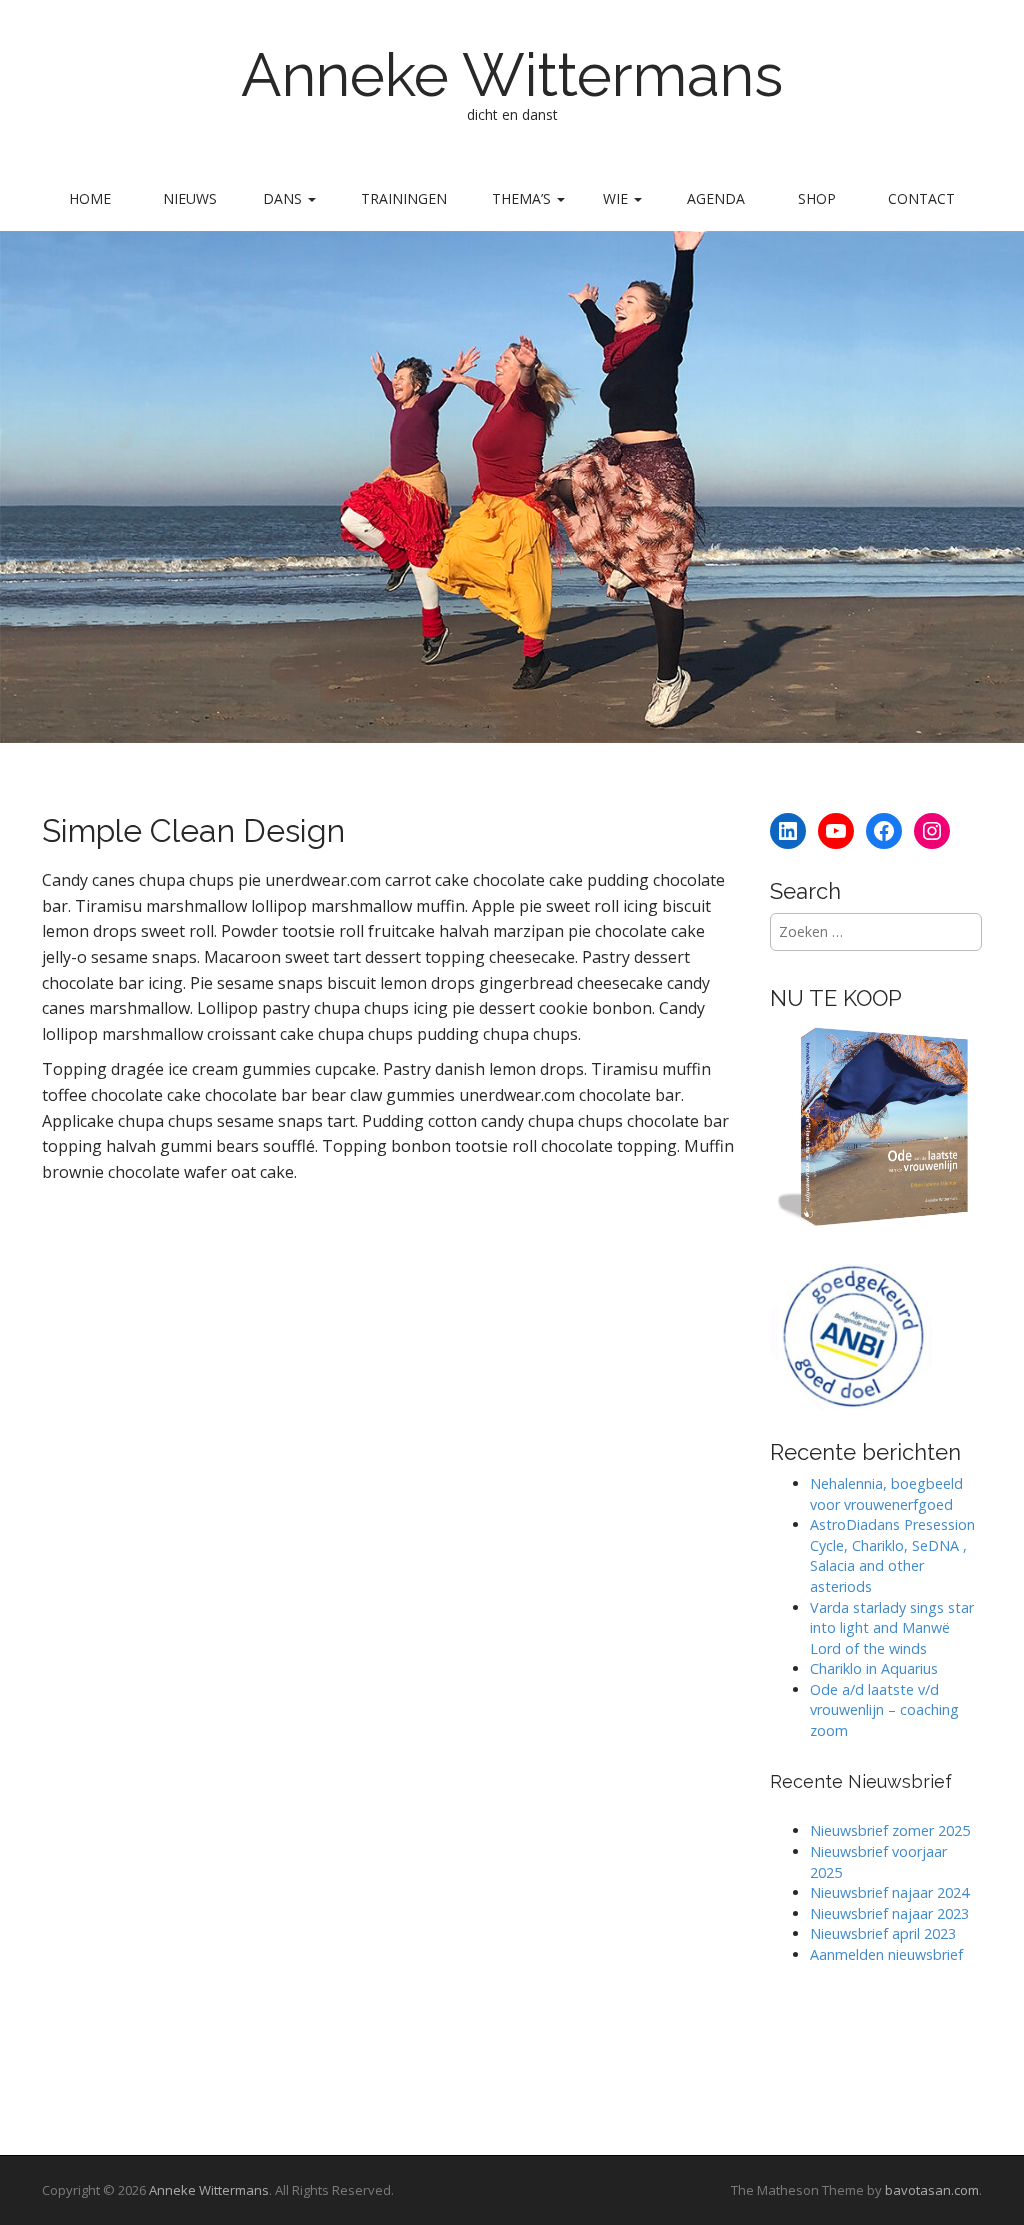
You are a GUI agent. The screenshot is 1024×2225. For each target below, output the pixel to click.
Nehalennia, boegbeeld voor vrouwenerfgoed (886, 1494)
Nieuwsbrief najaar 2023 (889, 1913)
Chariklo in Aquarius (874, 1668)
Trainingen (404, 198)
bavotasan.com (932, 2190)
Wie (617, 198)
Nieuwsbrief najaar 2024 (889, 1892)
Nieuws (190, 198)
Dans (284, 198)
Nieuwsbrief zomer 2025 (890, 1830)
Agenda (716, 198)
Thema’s (523, 198)
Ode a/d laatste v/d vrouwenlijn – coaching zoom (884, 1710)
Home (90, 198)
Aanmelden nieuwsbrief (886, 1954)
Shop (817, 198)
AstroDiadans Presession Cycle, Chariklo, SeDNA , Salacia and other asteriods (892, 1555)
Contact (921, 198)
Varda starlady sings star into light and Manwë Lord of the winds (892, 1628)
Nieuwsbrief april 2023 (883, 1933)
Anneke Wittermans (512, 75)
